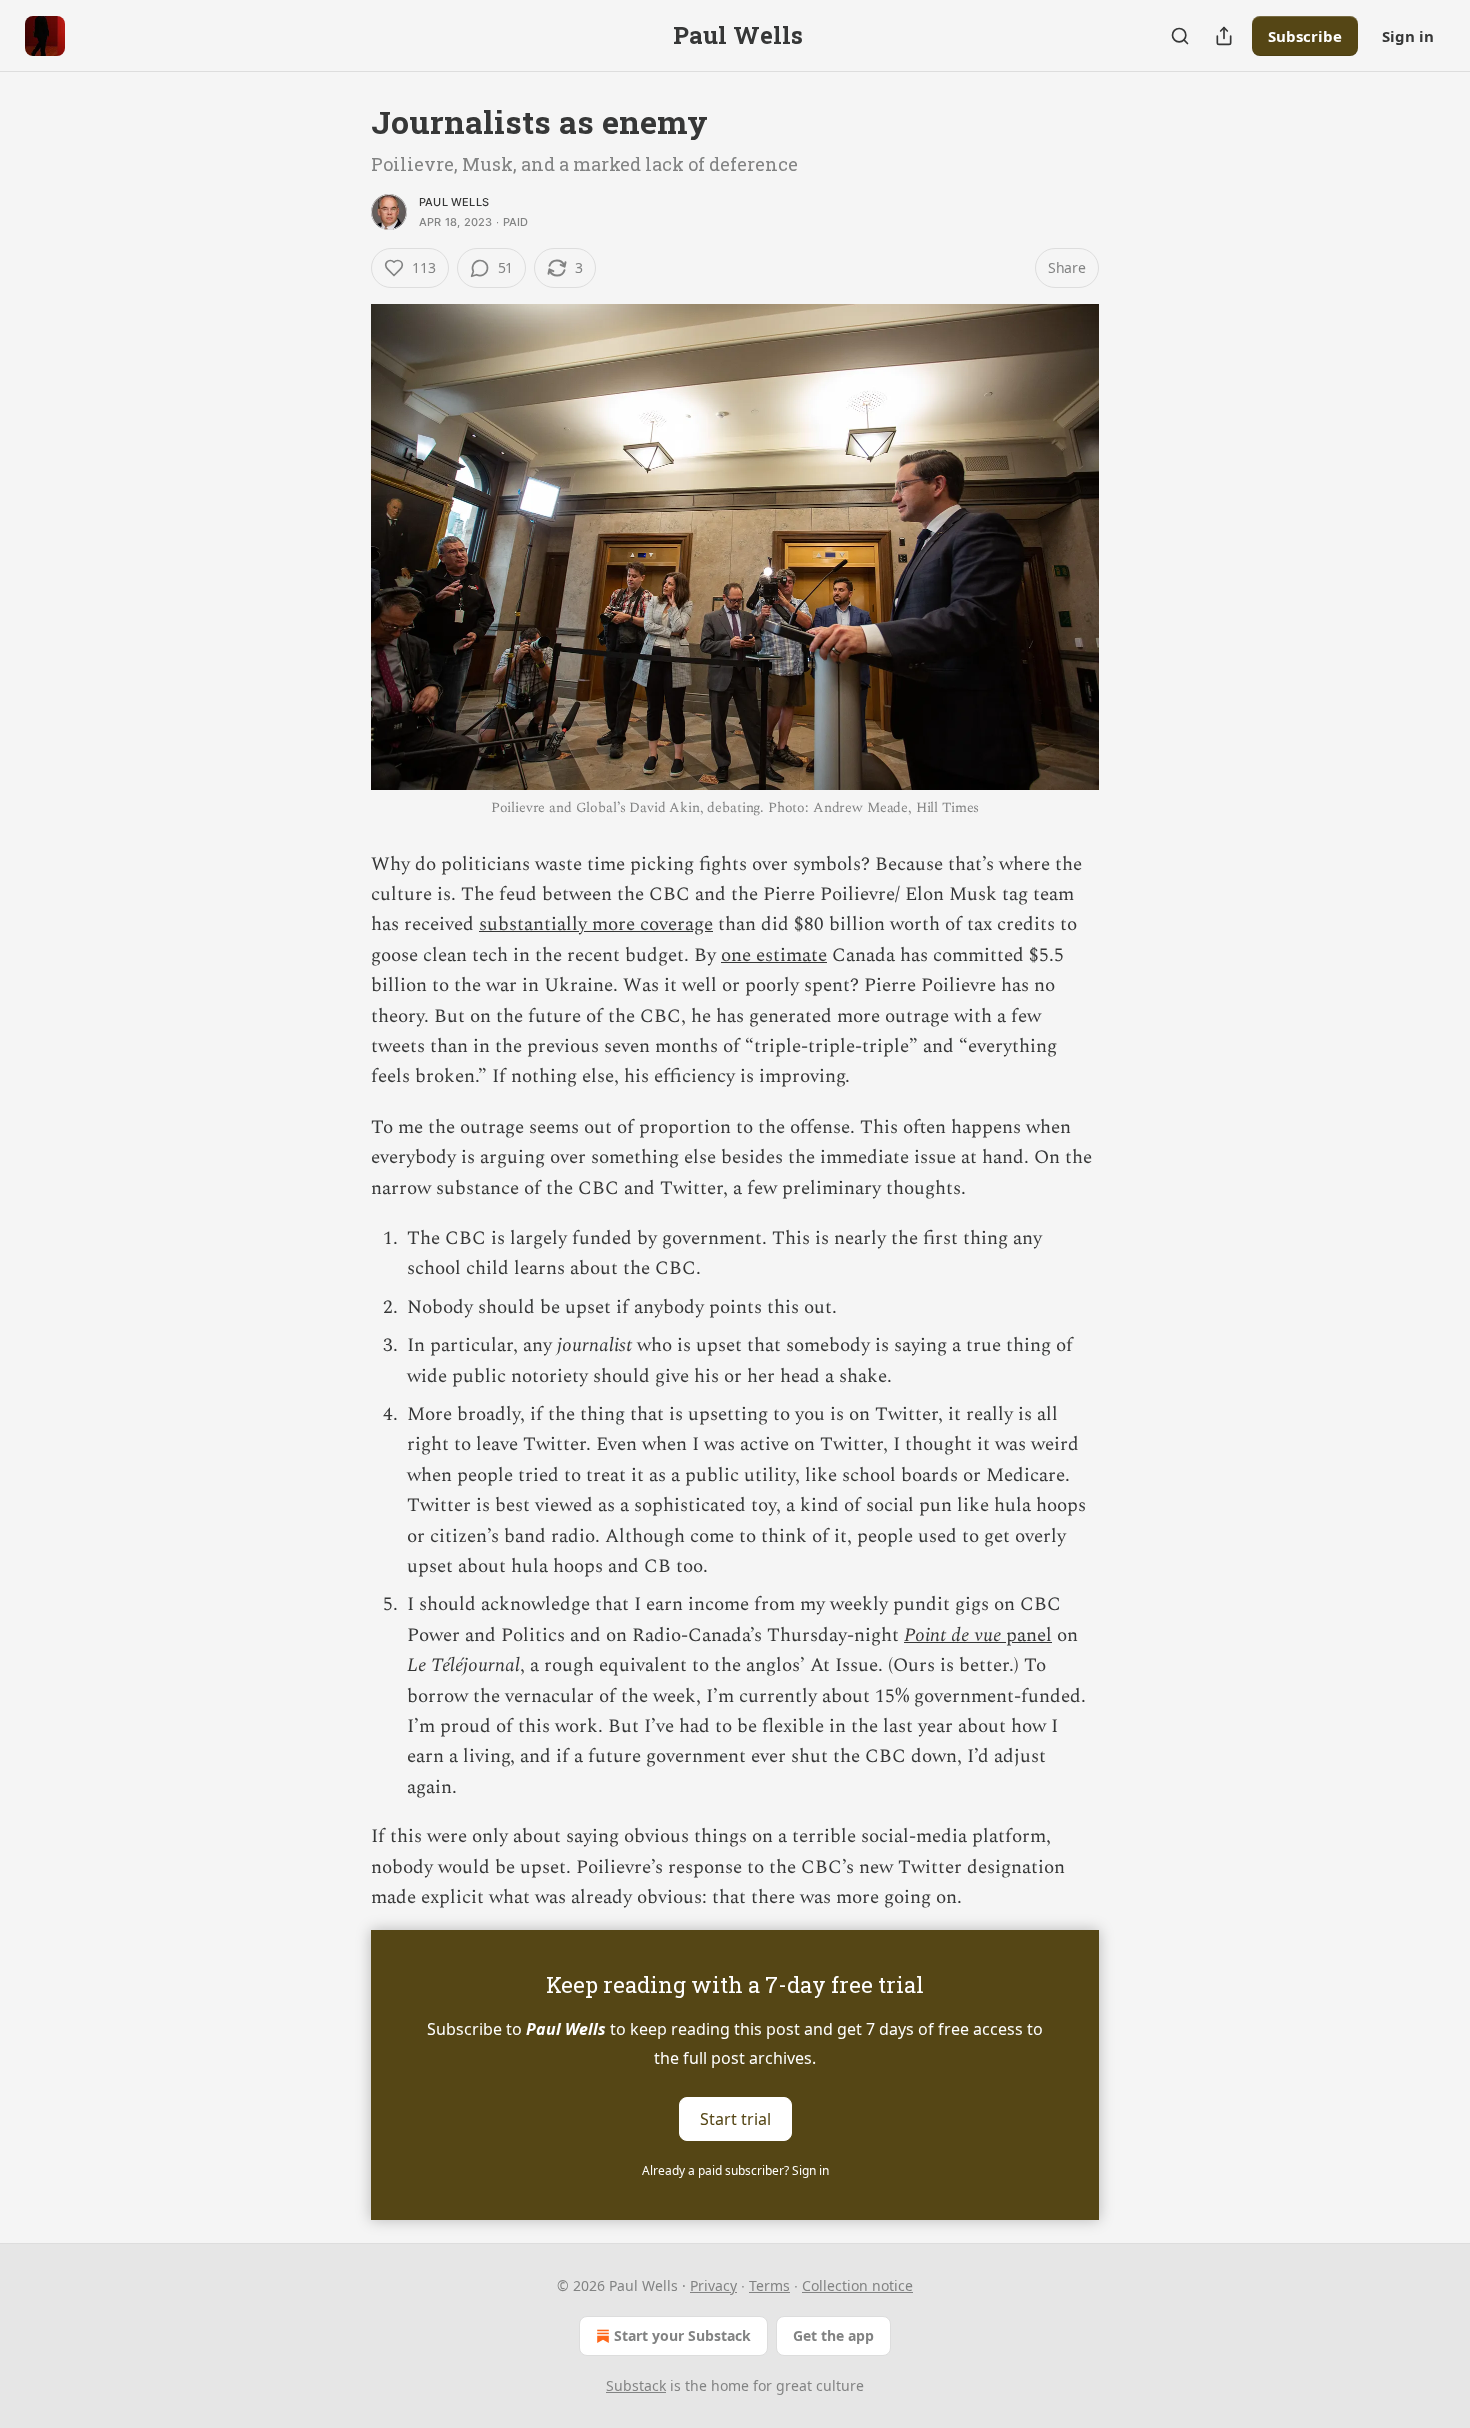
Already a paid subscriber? (735, 2170)
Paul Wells (454, 202)
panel (1026, 1635)
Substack (636, 2385)
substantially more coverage (596, 924)
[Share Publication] (1224, 36)
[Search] (1180, 36)
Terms (769, 2285)
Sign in (1408, 36)
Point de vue (952, 1635)
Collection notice (857, 2285)
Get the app (833, 2335)
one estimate (774, 955)
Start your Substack (682, 2335)
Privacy (713, 2285)
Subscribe (1305, 36)
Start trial (735, 2118)
